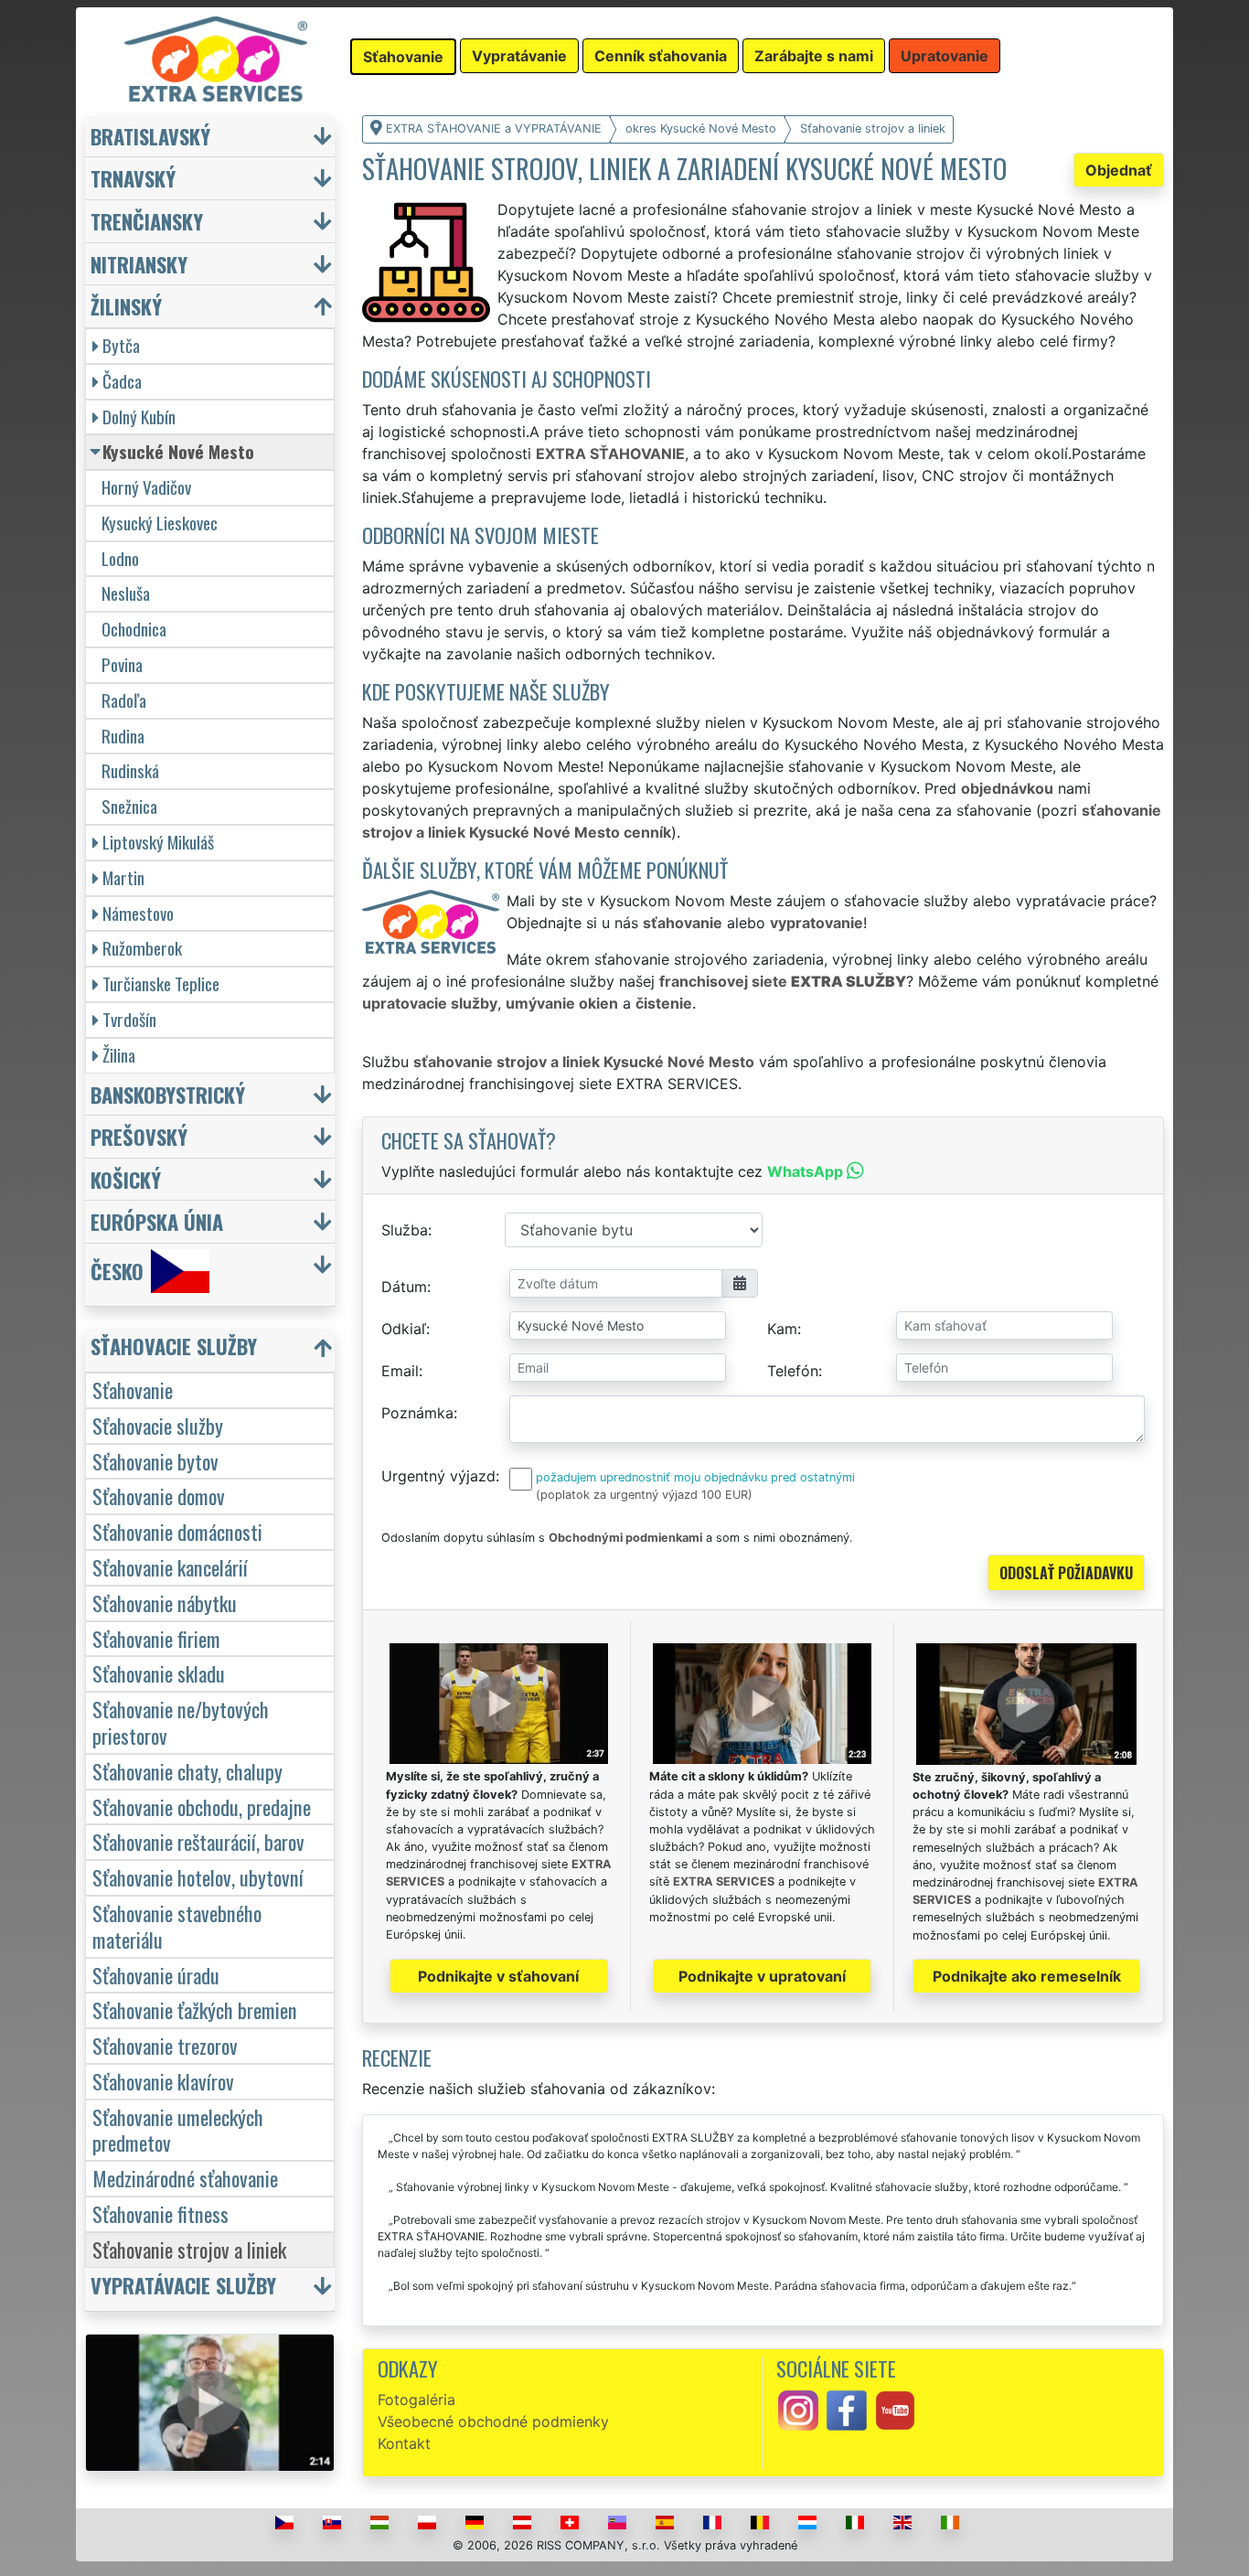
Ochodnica (134, 629)
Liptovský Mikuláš (158, 842)
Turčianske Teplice (161, 983)
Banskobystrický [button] (168, 1094)
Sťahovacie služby (158, 1425)
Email (400, 1371)
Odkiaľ (404, 1329)
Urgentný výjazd (438, 1476)
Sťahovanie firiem (156, 1638)
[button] (212, 1350)
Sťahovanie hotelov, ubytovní (198, 1877)
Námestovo (138, 913)
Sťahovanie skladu (159, 1673)
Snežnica (129, 806)
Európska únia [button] (157, 1221)
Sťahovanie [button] (403, 57)
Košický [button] (126, 1179)
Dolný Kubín (139, 417)
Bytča (121, 345)
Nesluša (126, 593)
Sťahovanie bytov (155, 1461)
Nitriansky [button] (139, 264)
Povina (122, 664)
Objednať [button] (1119, 170)
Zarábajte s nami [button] (814, 56)
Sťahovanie (133, 1390)
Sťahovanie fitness (160, 2213)
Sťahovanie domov (159, 1496)
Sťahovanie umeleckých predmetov (178, 2130)
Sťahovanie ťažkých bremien (195, 2009)
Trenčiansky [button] (147, 221)
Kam (782, 1329)
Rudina (123, 736)
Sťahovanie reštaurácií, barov (198, 1841)
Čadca (122, 381)
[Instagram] (798, 2409)
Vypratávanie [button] (519, 56)
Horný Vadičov (146, 487)
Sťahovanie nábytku (165, 1603)
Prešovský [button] (139, 1136)
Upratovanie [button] (945, 56)
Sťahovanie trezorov (165, 2045)
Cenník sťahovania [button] (661, 56)
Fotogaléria (416, 2400)
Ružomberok (142, 948)
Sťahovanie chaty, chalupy (187, 1771)
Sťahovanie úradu (156, 1975)
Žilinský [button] (126, 306)
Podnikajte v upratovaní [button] (762, 1976)
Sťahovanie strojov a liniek (189, 2249)
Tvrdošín (129, 1019)
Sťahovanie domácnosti (177, 1531)
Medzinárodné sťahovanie (185, 2178)
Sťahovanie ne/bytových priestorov (181, 1722)
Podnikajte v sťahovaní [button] (498, 1976)
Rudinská (130, 770)
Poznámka (417, 1413)
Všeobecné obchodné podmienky (493, 2421)
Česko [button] (117, 1272)
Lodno (120, 558)
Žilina (119, 1055)
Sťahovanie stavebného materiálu (177, 1926)
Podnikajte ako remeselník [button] (1027, 1976)
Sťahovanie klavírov (163, 2081)
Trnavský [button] (133, 178)
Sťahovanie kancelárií (170, 1567)
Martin (123, 877)
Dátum (404, 1287)
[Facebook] (847, 2409)
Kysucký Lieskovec (160, 523)
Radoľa (124, 700)
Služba (405, 1230)
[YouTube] (895, 2409)
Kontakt (404, 2443)
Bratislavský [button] (150, 136)
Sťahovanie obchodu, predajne (202, 1806)
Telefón (793, 1371)
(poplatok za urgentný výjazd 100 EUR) (644, 1495)
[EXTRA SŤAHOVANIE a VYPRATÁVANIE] (216, 58)
